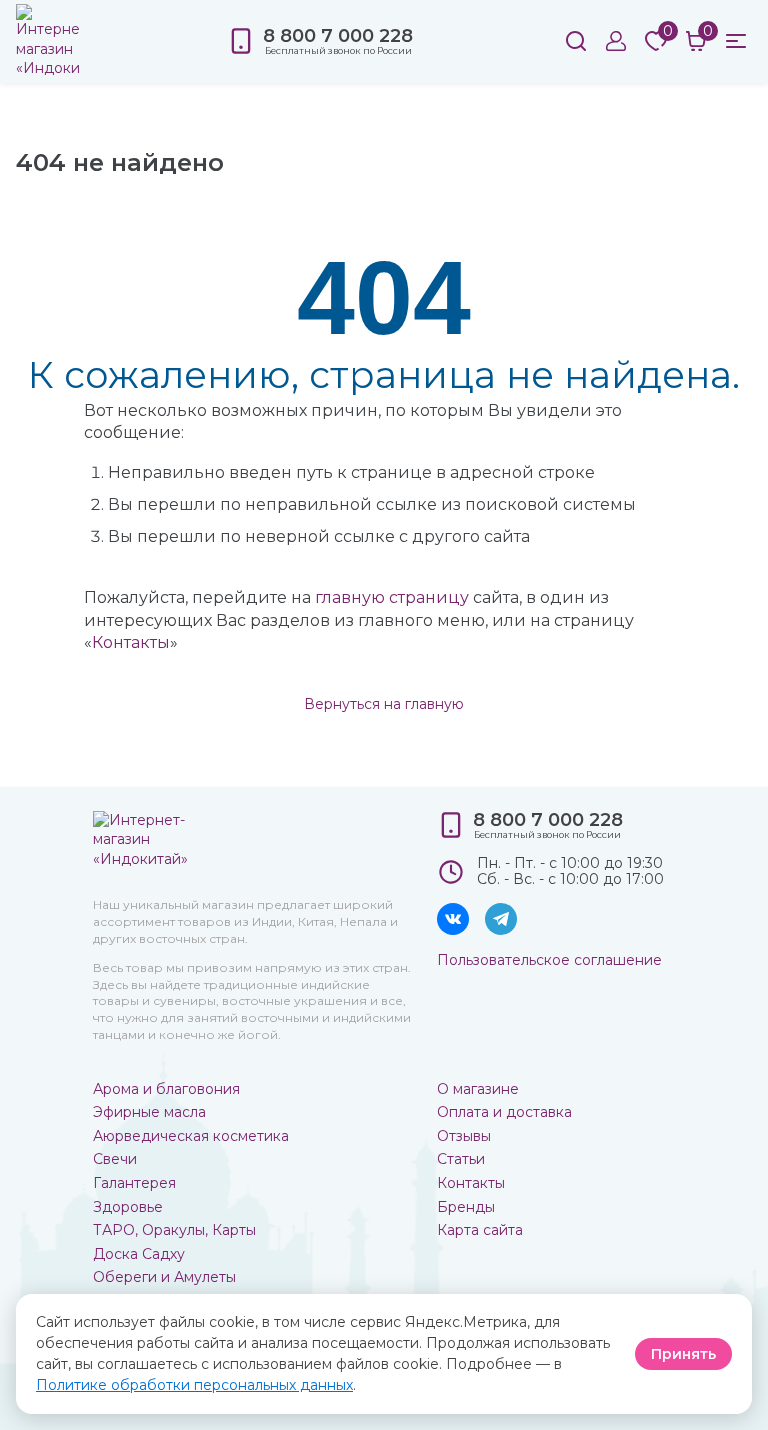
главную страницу (392, 597)
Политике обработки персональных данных (194, 1385)
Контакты (131, 642)
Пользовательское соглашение (549, 960)
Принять (683, 1354)
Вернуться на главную (384, 704)
